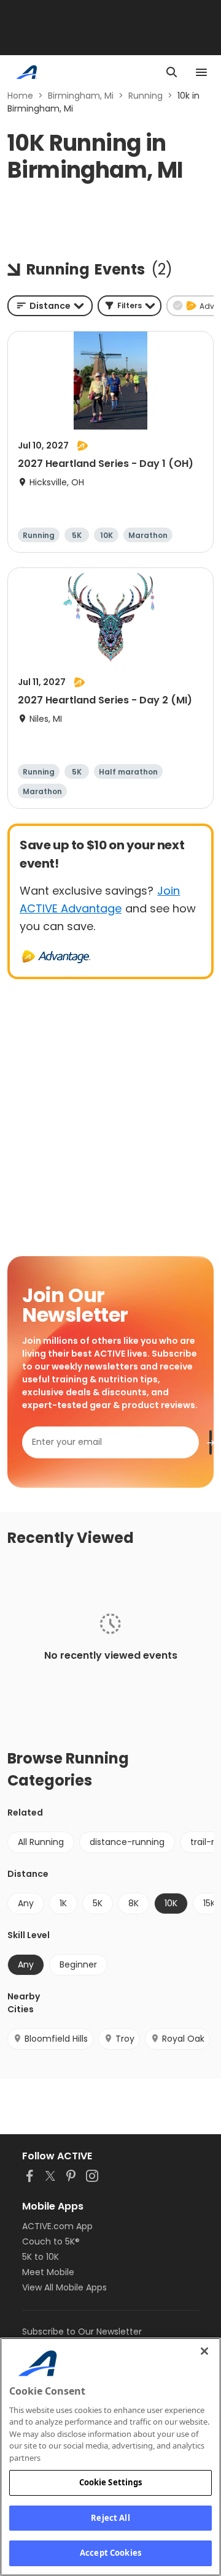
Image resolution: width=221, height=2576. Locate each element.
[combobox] (50, 306)
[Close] (204, 2351)
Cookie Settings (111, 2482)
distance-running (127, 1842)
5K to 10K (41, 2257)
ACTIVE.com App (57, 2226)
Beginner (78, 1964)
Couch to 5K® (51, 2241)
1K (63, 1903)
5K (98, 1903)
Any (26, 1903)
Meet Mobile (48, 2272)
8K (134, 1903)
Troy (125, 2039)
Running (145, 96)
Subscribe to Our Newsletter (82, 2332)
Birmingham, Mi (81, 96)
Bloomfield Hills (56, 2039)
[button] (130, 306)
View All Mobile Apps (64, 2287)
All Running (41, 1842)
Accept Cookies (110, 2553)
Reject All (110, 2518)
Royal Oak (183, 2039)
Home (20, 96)
